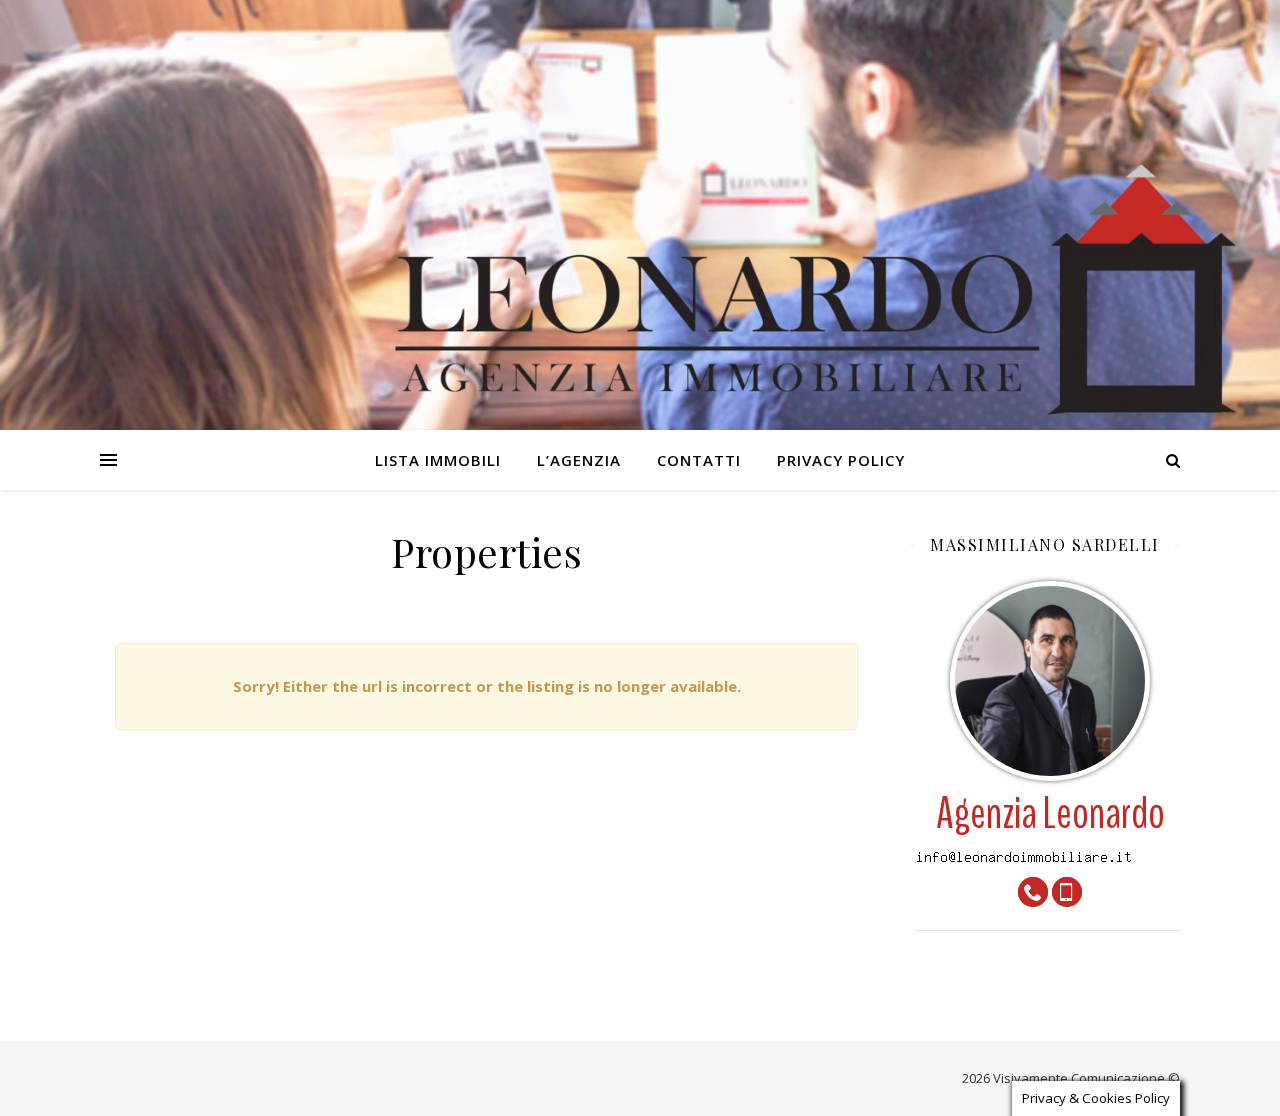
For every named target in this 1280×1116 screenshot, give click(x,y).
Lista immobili (438, 460)
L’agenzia (579, 460)
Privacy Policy (841, 460)
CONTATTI (699, 460)
